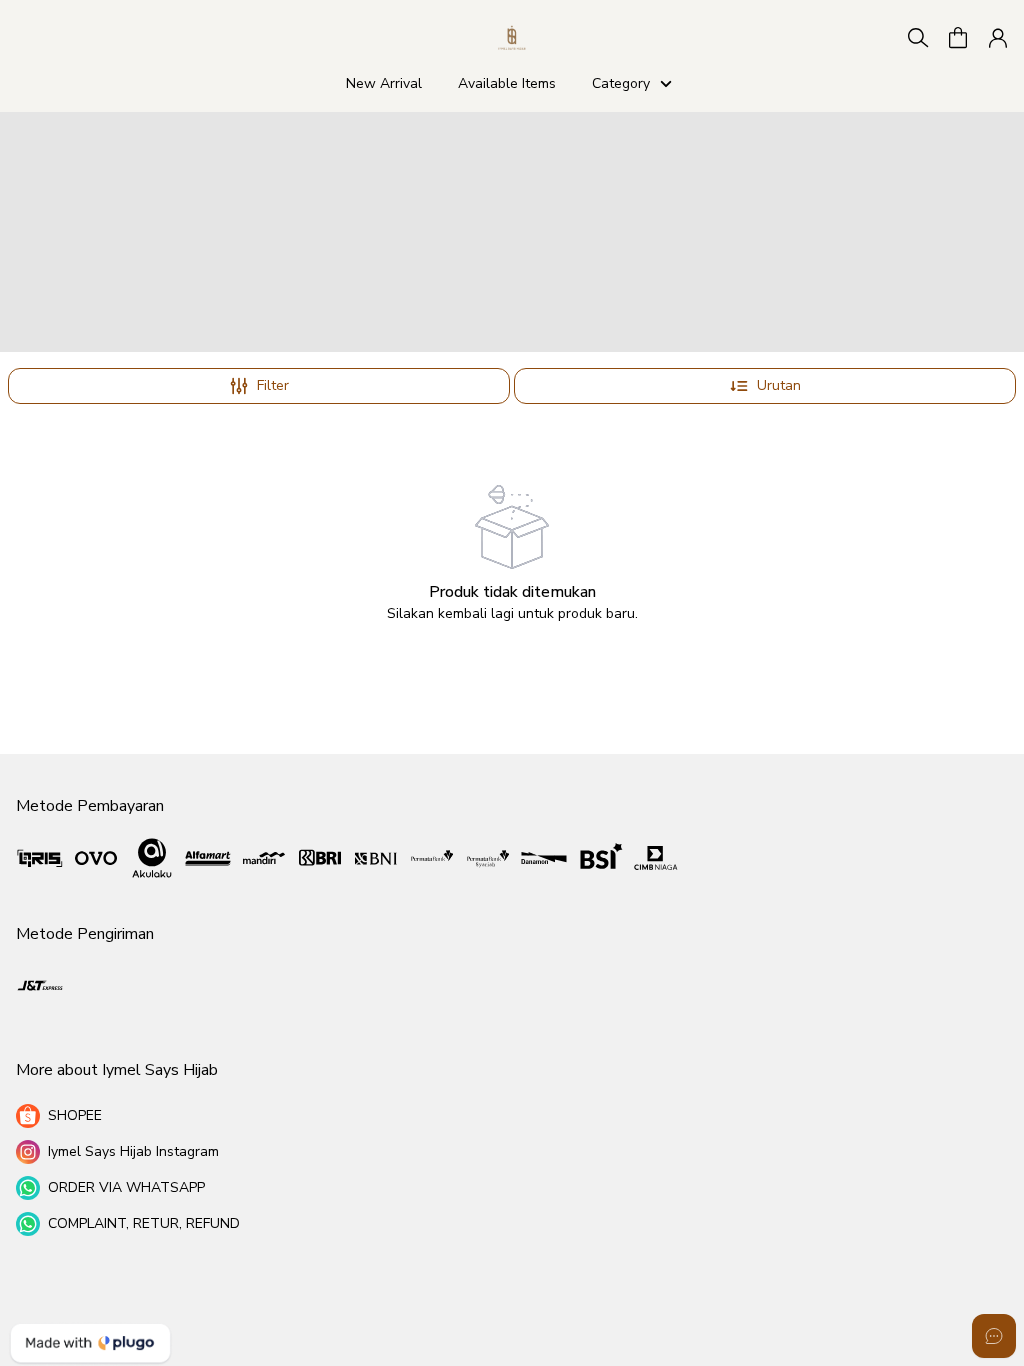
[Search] (918, 38)
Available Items (507, 83)
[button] (958, 38)
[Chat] (994, 1336)
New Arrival (384, 83)
